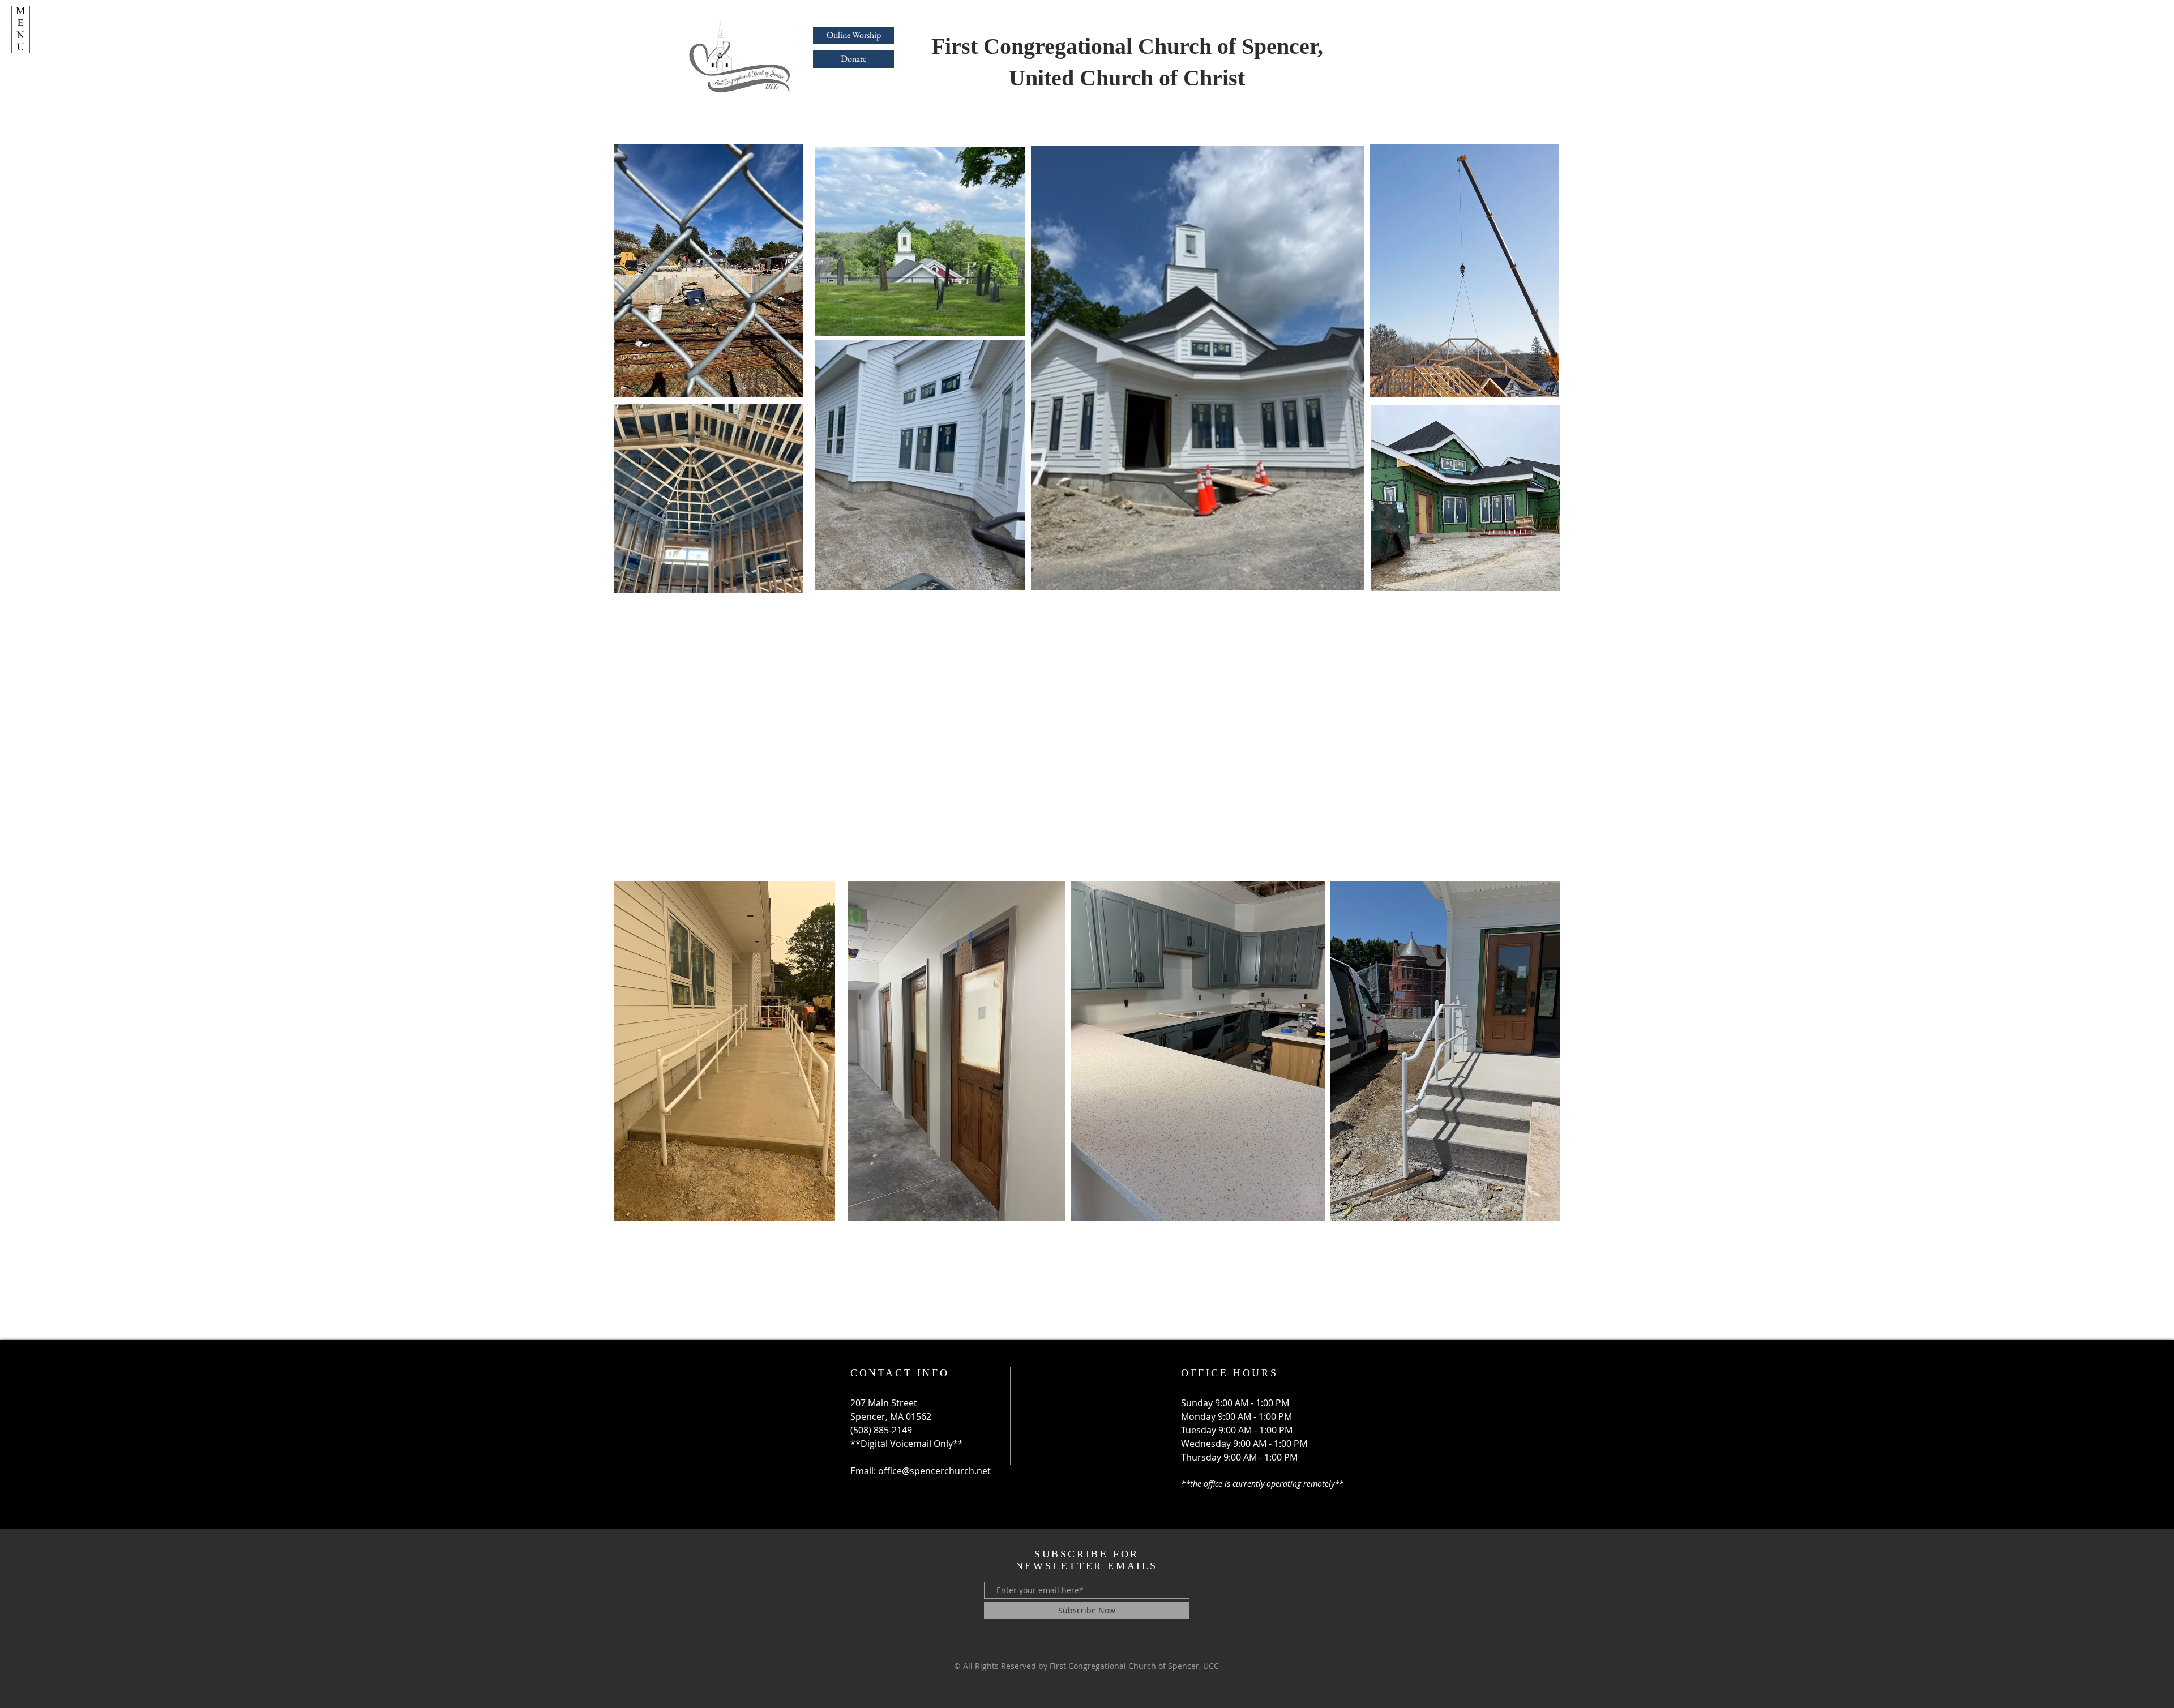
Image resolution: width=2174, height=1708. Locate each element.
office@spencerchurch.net (934, 1471)
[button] (21, 29)
